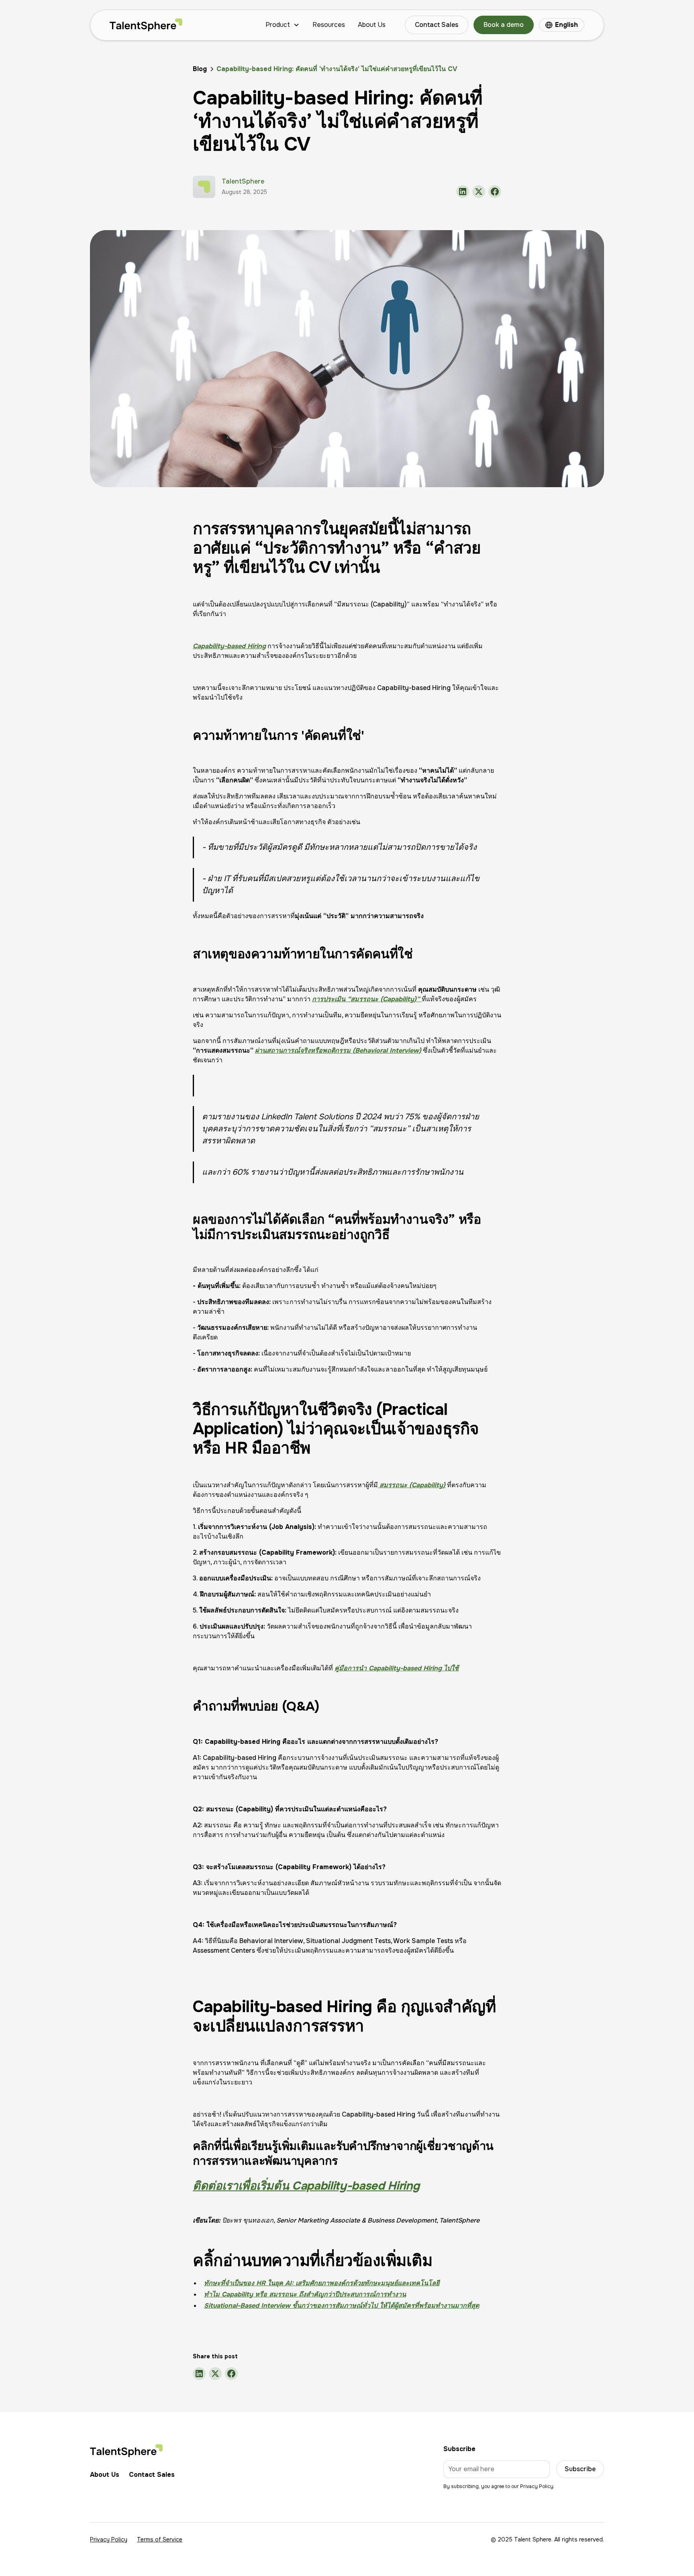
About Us (372, 25)
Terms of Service (160, 2539)
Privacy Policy (109, 2539)
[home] (146, 25)
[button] (283, 25)
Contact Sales (437, 25)
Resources (329, 25)
